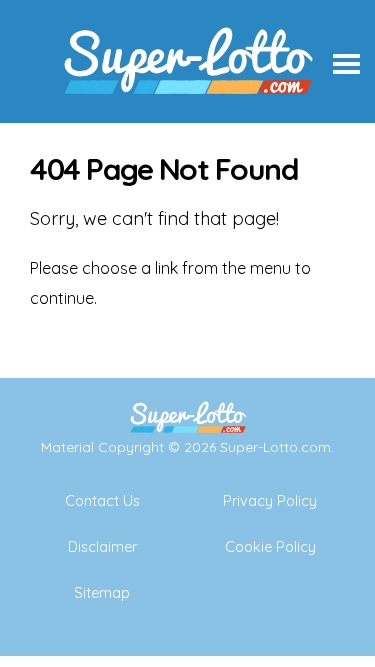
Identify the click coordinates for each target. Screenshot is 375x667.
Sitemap (102, 593)
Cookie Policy (270, 547)
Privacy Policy (270, 501)
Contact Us (102, 501)
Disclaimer (102, 547)
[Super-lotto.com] (188, 115)
